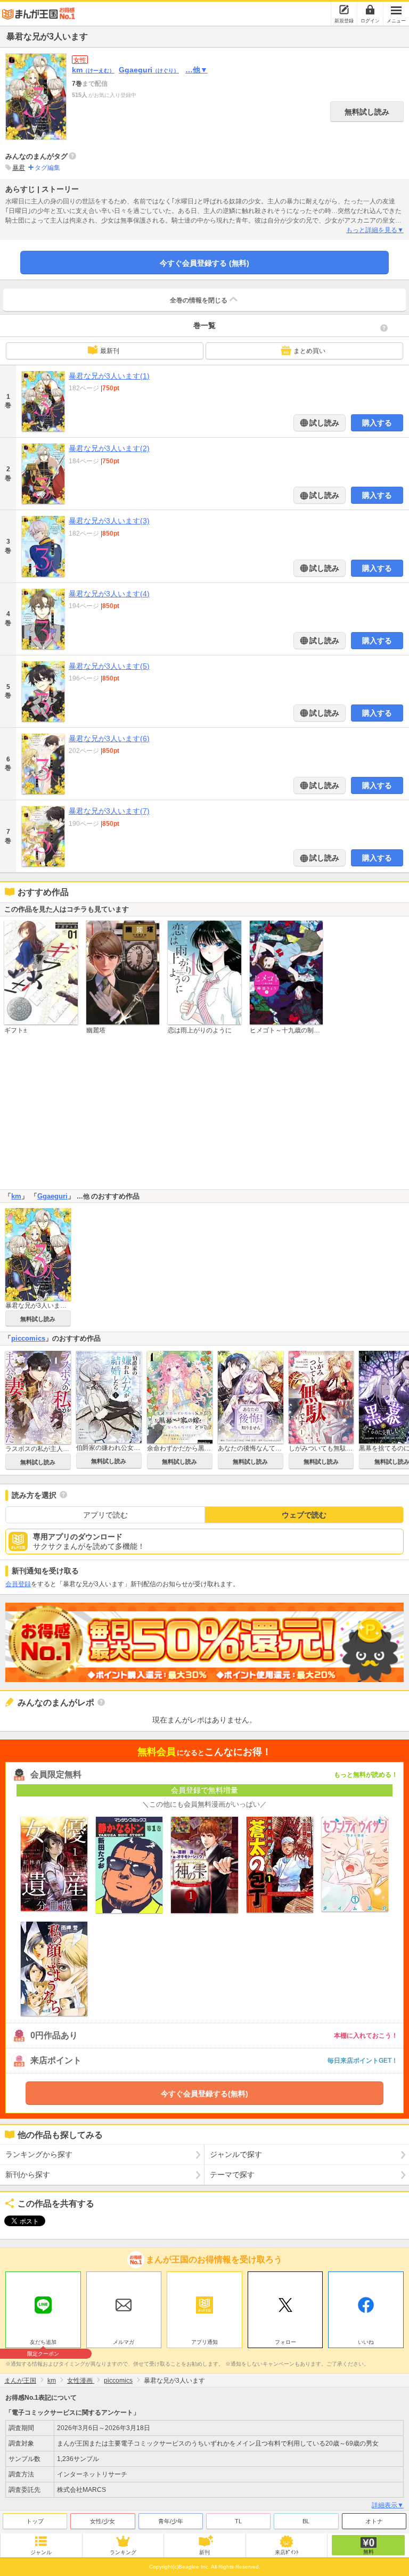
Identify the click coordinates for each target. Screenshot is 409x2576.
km (93, 70)
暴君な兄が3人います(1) (109, 376)
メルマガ (124, 2342)
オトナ (374, 2521)
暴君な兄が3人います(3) (109, 521)
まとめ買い (309, 351)
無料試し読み (367, 112)
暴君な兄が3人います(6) (109, 739)
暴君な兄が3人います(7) (109, 811)
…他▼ (197, 70)
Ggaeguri (149, 70)
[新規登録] (344, 10)
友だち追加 (43, 2343)
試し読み (323, 423)
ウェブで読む (304, 1515)
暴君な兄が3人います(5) (109, 666)
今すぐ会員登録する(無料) (204, 2094)
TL (238, 2521)
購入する (377, 423)
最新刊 (110, 351)
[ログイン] (370, 10)
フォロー (285, 2342)
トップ (35, 2521)
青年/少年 (171, 2521)
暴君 (19, 168)
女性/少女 (103, 2521)
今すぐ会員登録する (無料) (204, 263)
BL (306, 2521)
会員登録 (18, 1584)
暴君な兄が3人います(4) (109, 594)
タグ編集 (47, 168)
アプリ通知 (204, 2342)
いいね (366, 2342)
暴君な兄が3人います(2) (109, 448)
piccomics (28, 1338)
